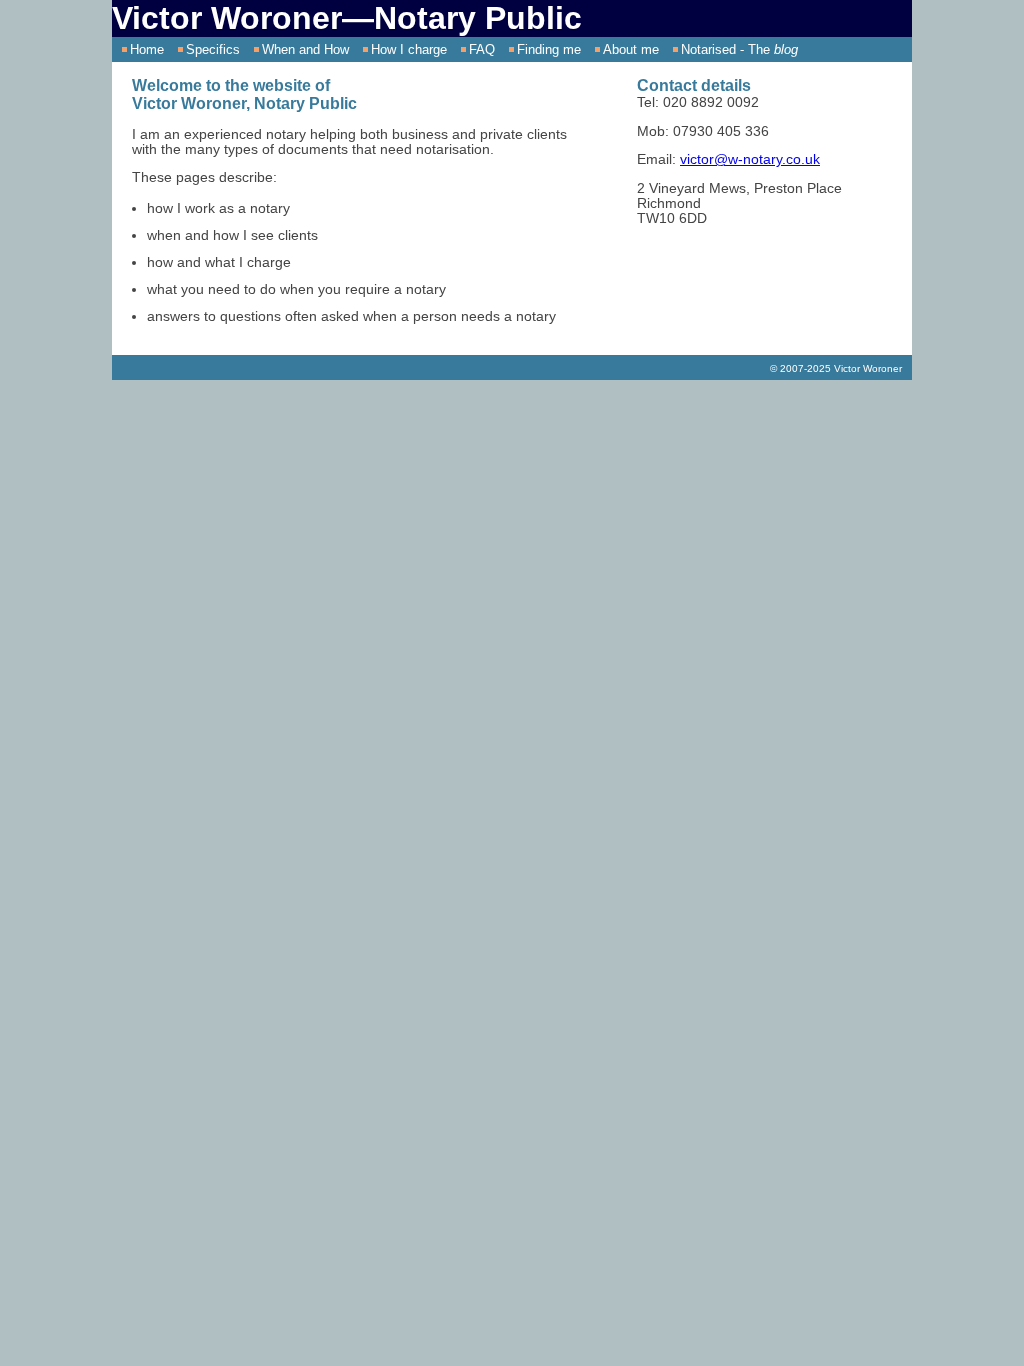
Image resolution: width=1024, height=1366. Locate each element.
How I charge (409, 49)
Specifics (213, 49)
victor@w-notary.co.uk (750, 159)
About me (631, 49)
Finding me (549, 49)
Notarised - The (739, 49)
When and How (305, 49)
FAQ (482, 49)
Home (147, 49)
